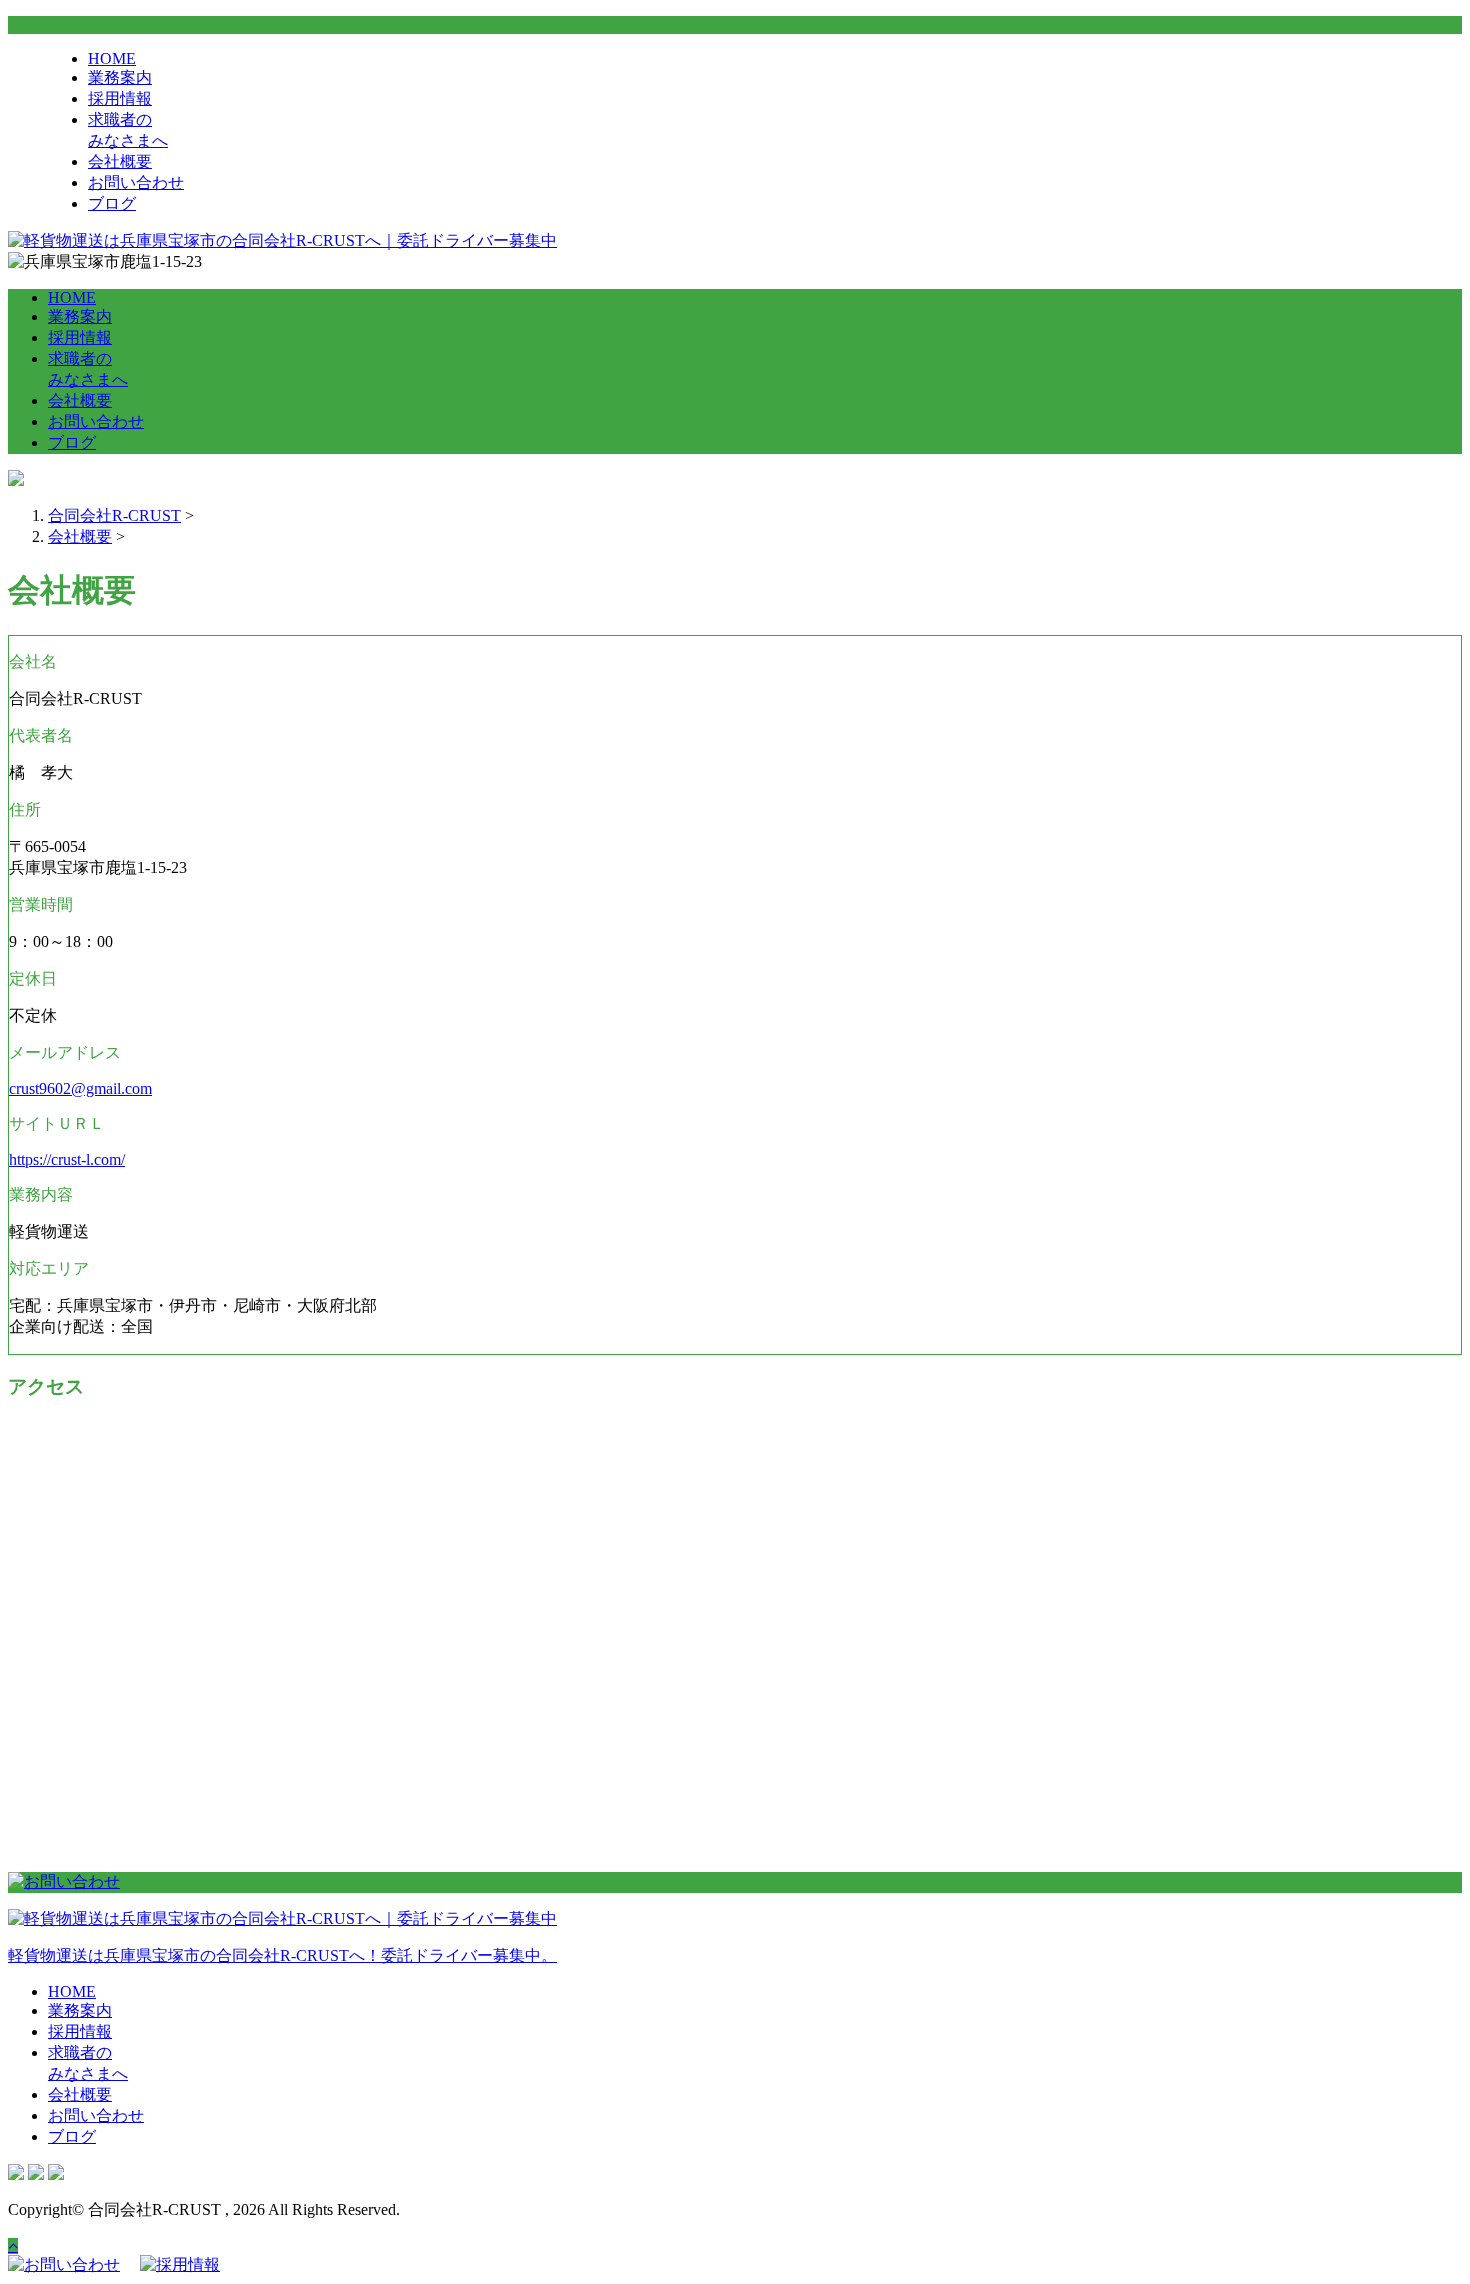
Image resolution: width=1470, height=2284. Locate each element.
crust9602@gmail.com (80, 1088)
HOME (112, 58)
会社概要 (120, 161)
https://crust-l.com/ (67, 1159)
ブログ (112, 203)
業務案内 (120, 77)
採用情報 (120, 98)
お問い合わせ (136, 182)
